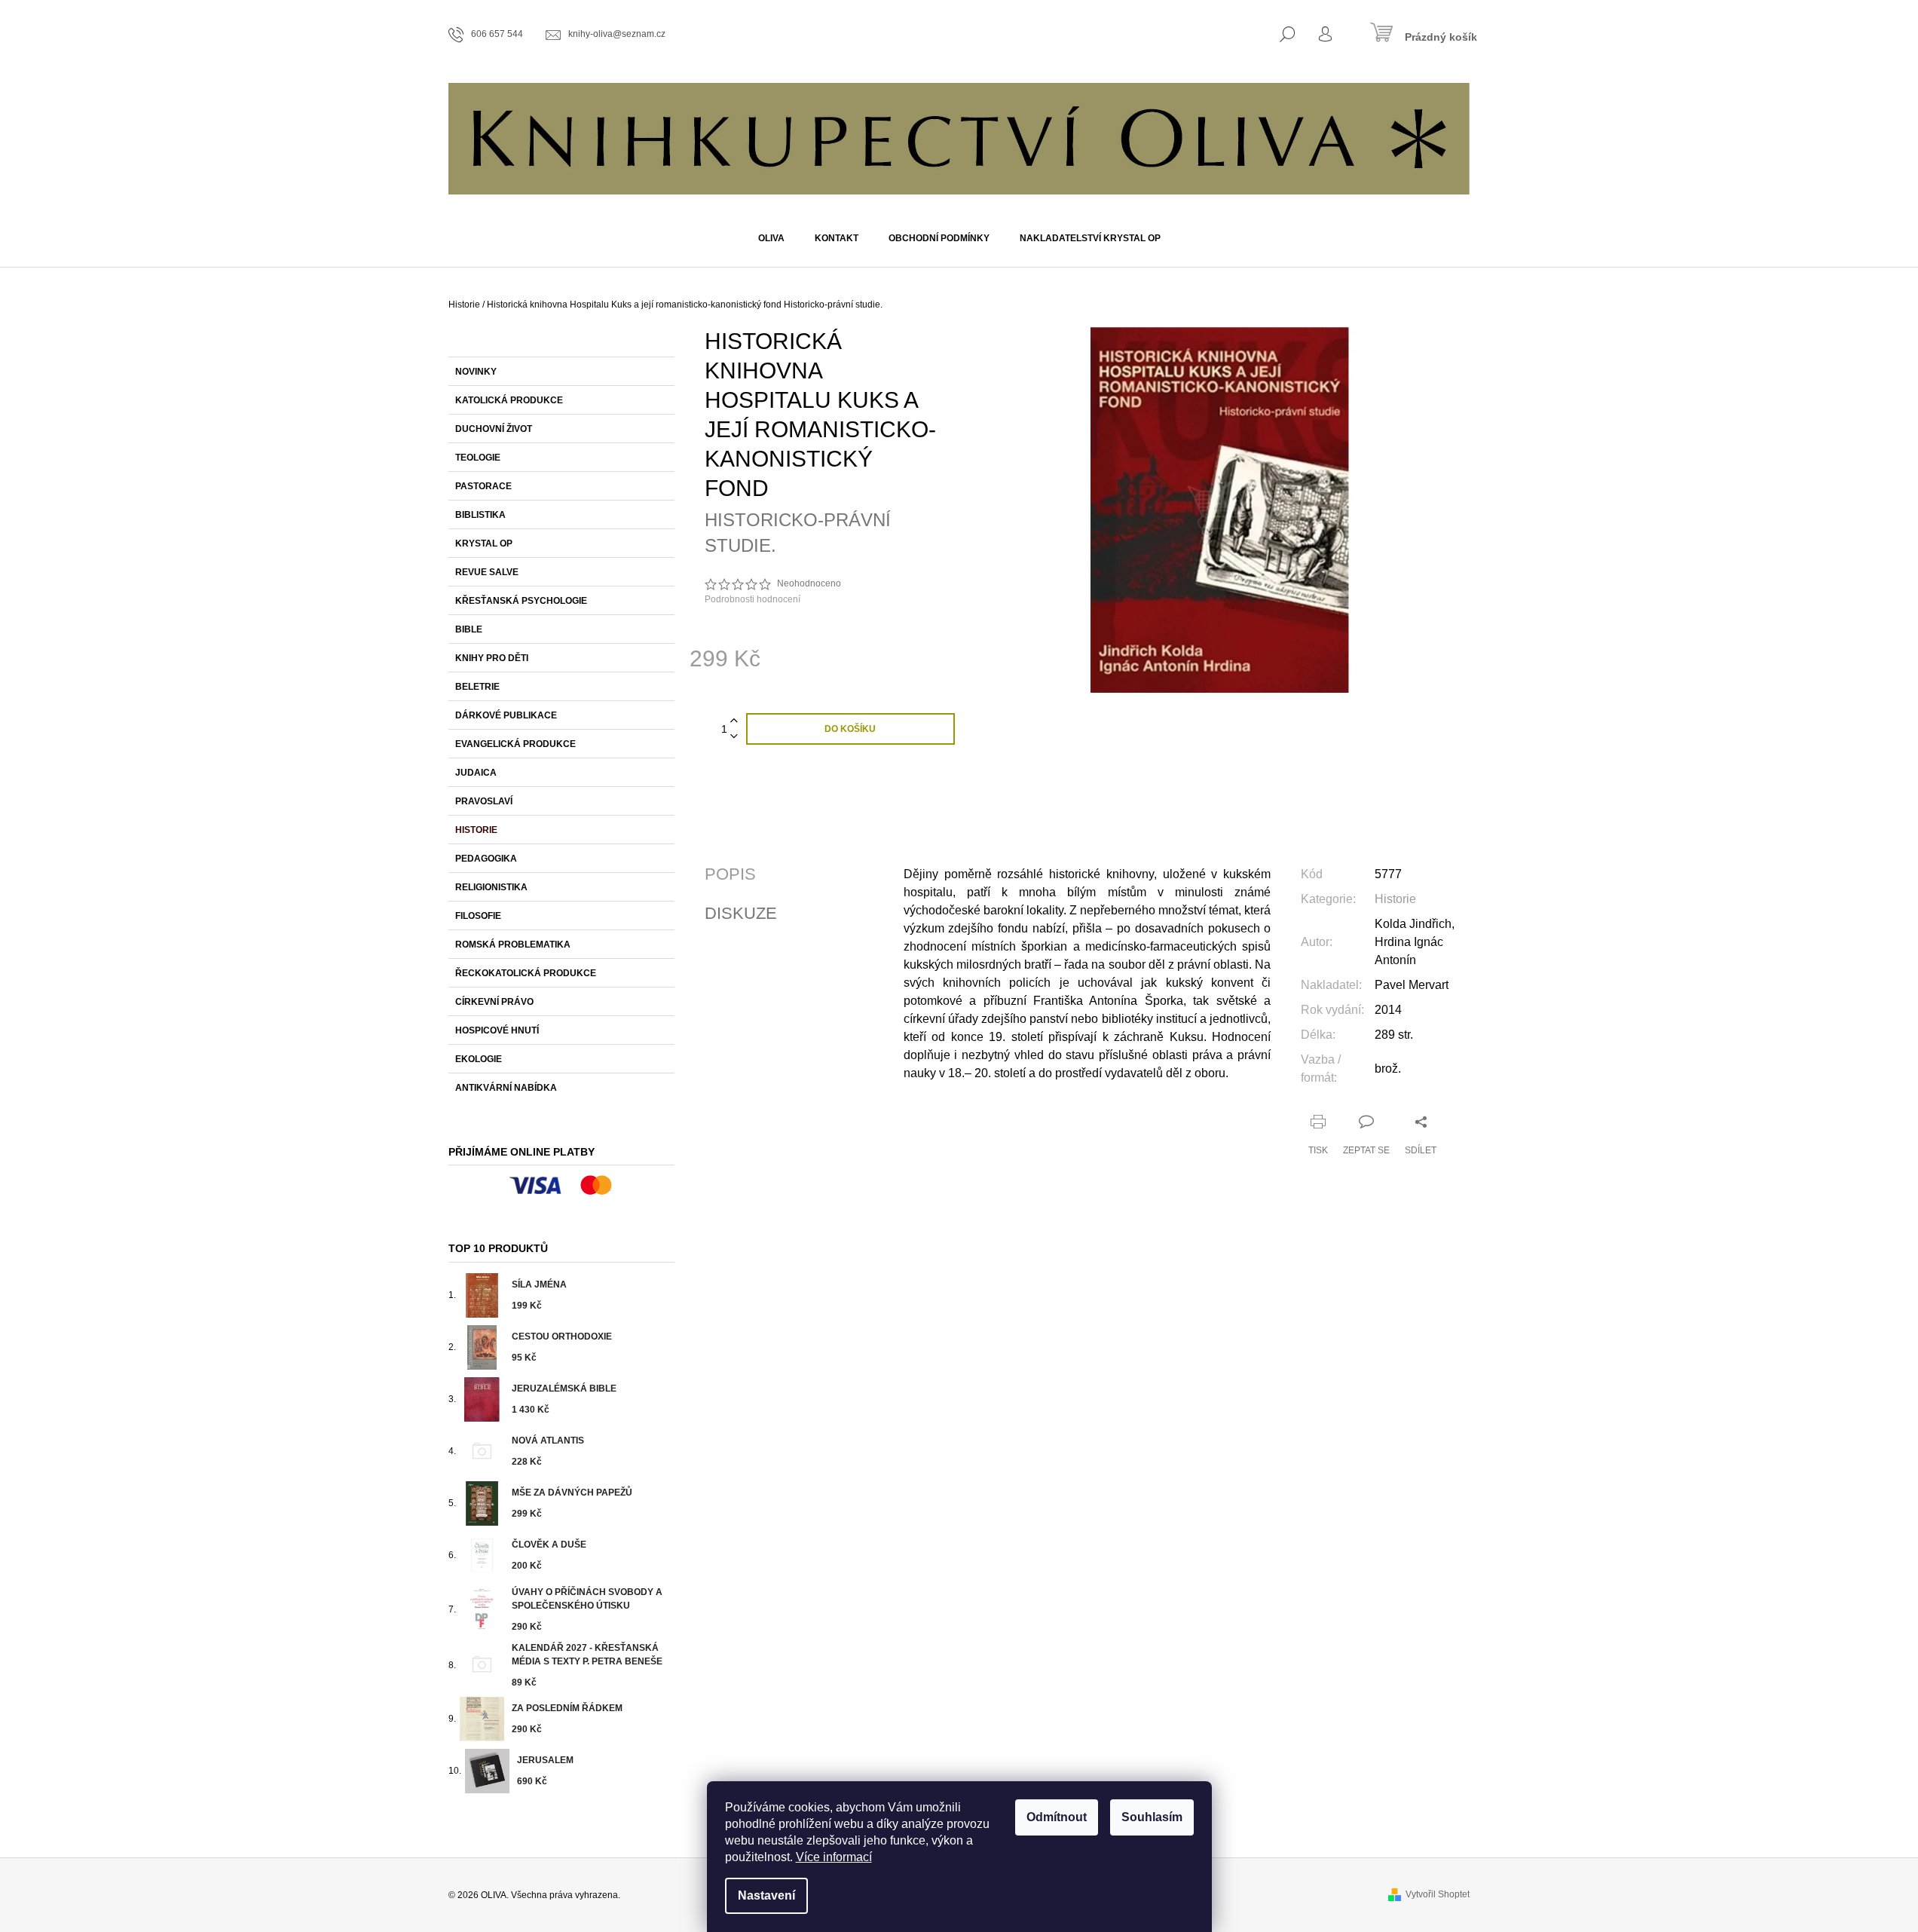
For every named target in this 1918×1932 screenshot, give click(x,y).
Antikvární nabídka (506, 1088)
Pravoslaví (484, 801)
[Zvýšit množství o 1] (734, 721)
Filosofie (478, 916)
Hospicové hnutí (497, 1030)
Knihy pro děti (492, 658)
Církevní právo (494, 1002)
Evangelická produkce (515, 744)
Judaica (476, 773)
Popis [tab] (730, 874)
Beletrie (477, 687)
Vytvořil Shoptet (1438, 1894)
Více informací (834, 1857)
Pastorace (483, 486)
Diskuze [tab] (741, 914)
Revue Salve (487, 572)
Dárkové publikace (506, 715)
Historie (476, 830)
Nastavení (766, 1895)
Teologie (478, 458)
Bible (469, 629)
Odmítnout (1057, 1817)
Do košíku (850, 729)
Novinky (476, 372)
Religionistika (491, 887)
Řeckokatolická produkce (526, 973)
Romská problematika (513, 945)
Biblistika (480, 515)
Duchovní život (494, 429)
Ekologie (479, 1059)
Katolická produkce (509, 400)
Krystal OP (484, 543)
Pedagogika (486, 859)
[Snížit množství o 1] (734, 737)
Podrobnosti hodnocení (753, 599)
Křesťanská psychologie (521, 601)
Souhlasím (1152, 1817)
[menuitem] (771, 238)
